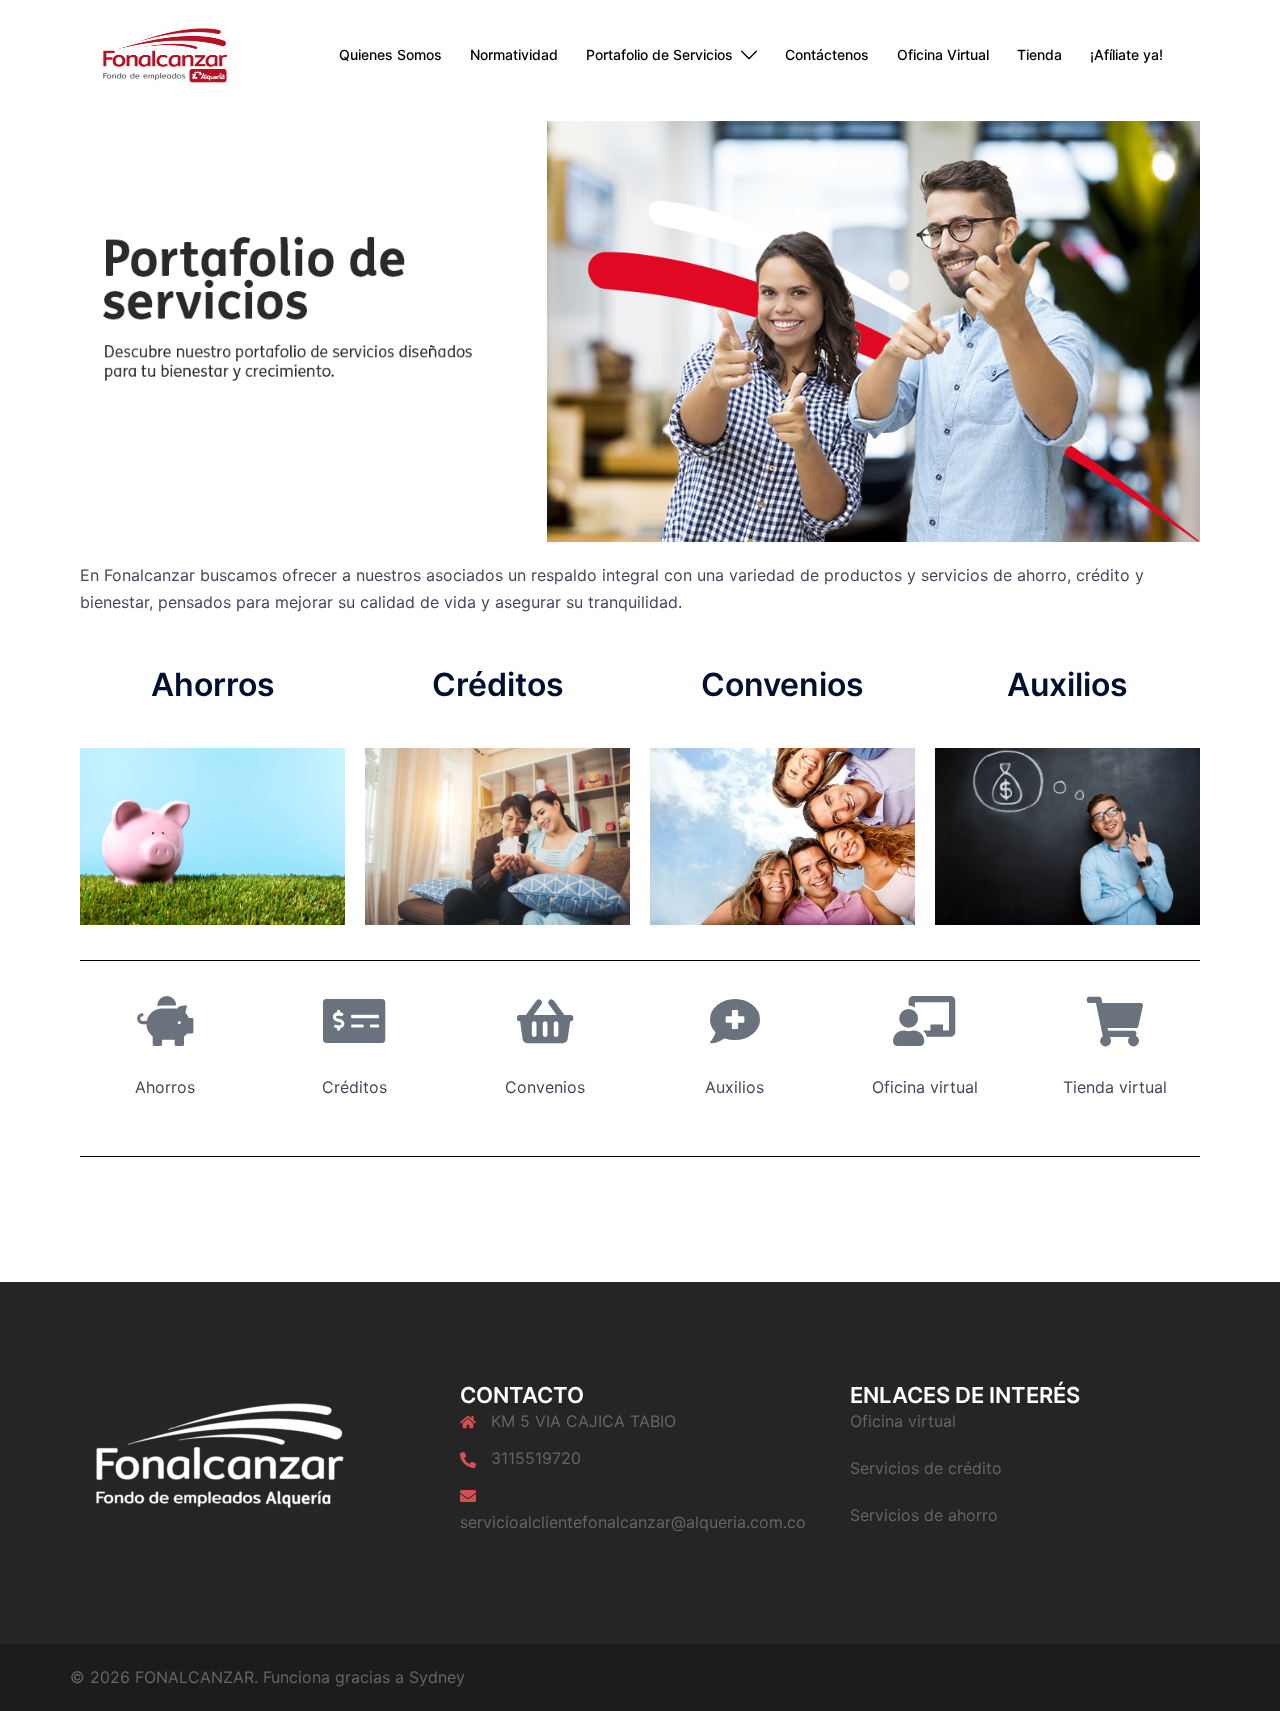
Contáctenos (827, 54)
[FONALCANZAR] (155, 54)
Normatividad (514, 54)
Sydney (437, 1677)
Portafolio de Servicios (659, 54)
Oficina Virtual (943, 54)
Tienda (1039, 54)
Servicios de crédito (926, 1468)
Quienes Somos (390, 54)
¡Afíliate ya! (1126, 54)
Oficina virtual (903, 1421)
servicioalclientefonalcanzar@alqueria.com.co (633, 1522)
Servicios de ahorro (924, 1515)
